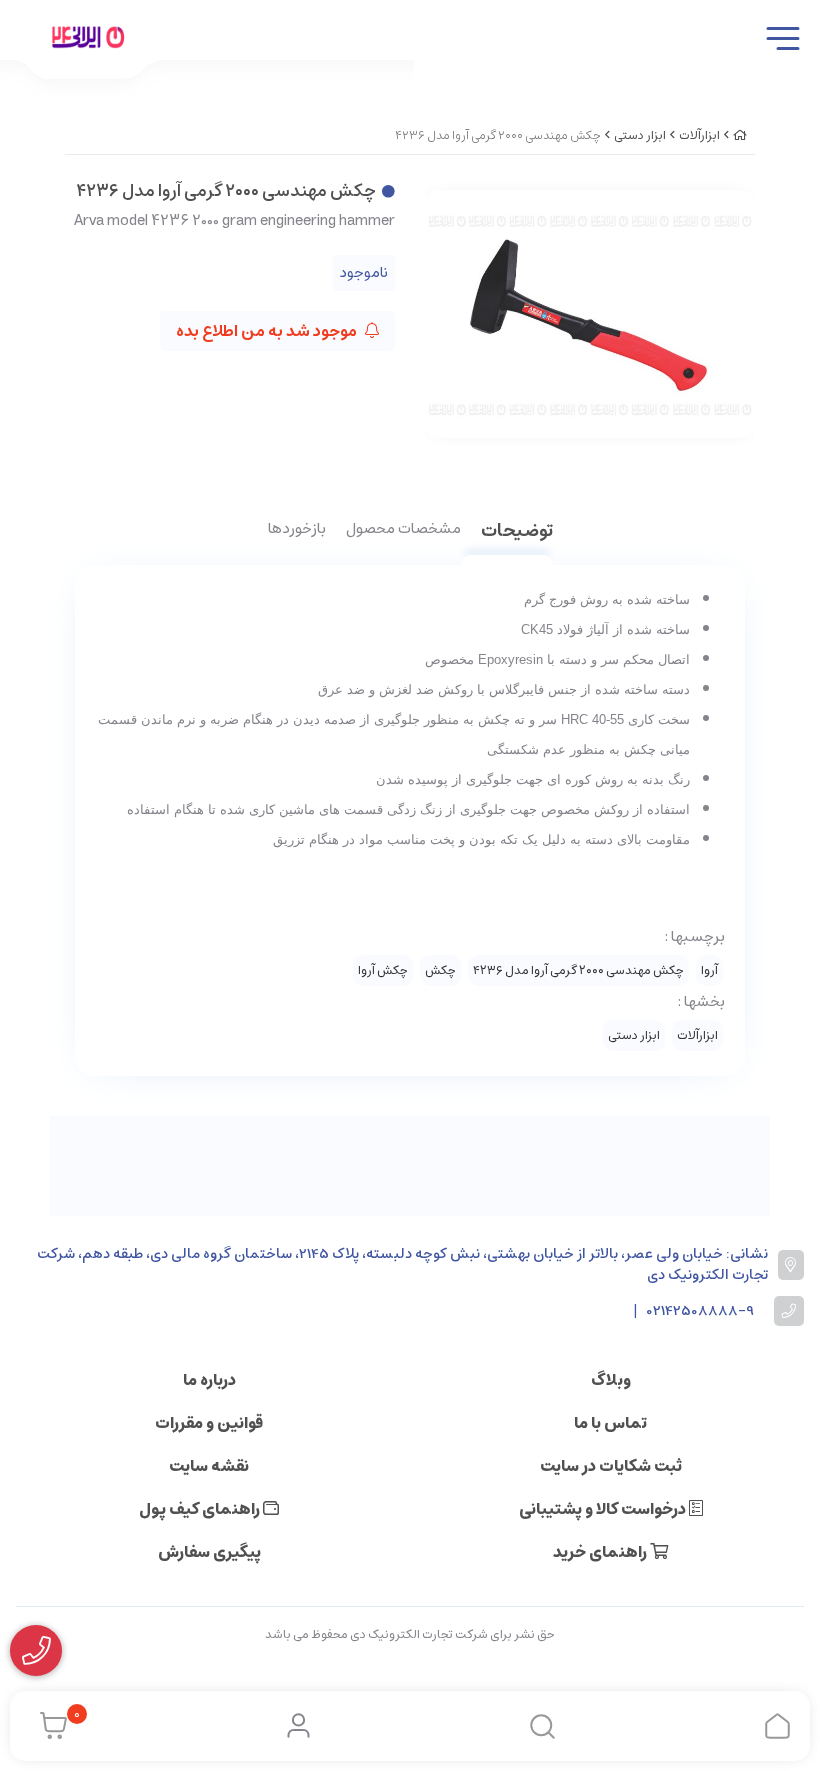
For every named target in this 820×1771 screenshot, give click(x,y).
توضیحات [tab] (517, 532)
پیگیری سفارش (209, 1552)
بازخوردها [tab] (297, 530)
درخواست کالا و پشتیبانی (604, 1509)
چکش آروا (383, 970)
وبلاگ (611, 1380)
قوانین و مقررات (209, 1423)
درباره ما (209, 1380)
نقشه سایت (209, 1466)
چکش (440, 970)
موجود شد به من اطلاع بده (268, 331)
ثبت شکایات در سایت (611, 1466)
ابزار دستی (640, 135)
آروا (709, 970)
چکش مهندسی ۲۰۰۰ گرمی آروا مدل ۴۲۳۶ (578, 970)
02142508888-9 (700, 1311)
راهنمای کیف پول (201, 1509)
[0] (48, 1726)
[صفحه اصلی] (740, 135)
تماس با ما (610, 1423)
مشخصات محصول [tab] (403, 530)
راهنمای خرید (601, 1552)
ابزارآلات (699, 135)
